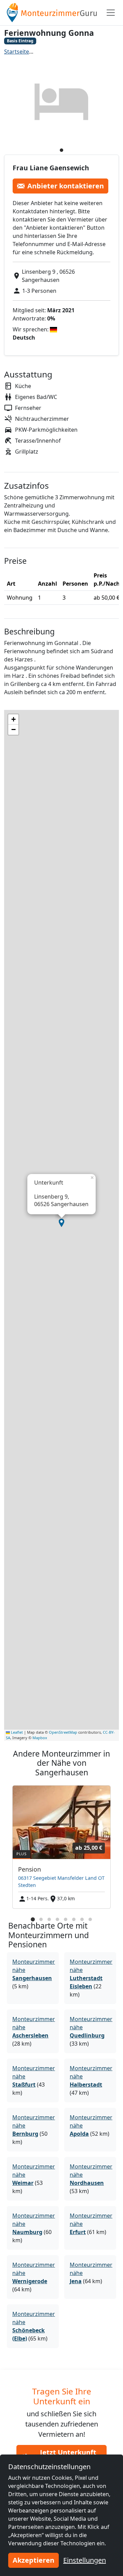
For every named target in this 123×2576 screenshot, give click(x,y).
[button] (61, 1223)
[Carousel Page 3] (49, 1919)
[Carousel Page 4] (57, 1919)
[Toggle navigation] (111, 13)
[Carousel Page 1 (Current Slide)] (33, 1919)
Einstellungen (85, 2560)
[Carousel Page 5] (66, 1919)
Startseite (17, 52)
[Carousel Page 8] (90, 1919)
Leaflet (16, 1732)
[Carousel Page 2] (41, 1919)
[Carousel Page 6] (74, 1919)
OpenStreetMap (63, 1732)
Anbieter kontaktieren (66, 186)
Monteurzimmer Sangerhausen (78, 52)
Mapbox (40, 1738)
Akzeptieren (33, 2560)
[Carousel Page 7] (82, 1919)
